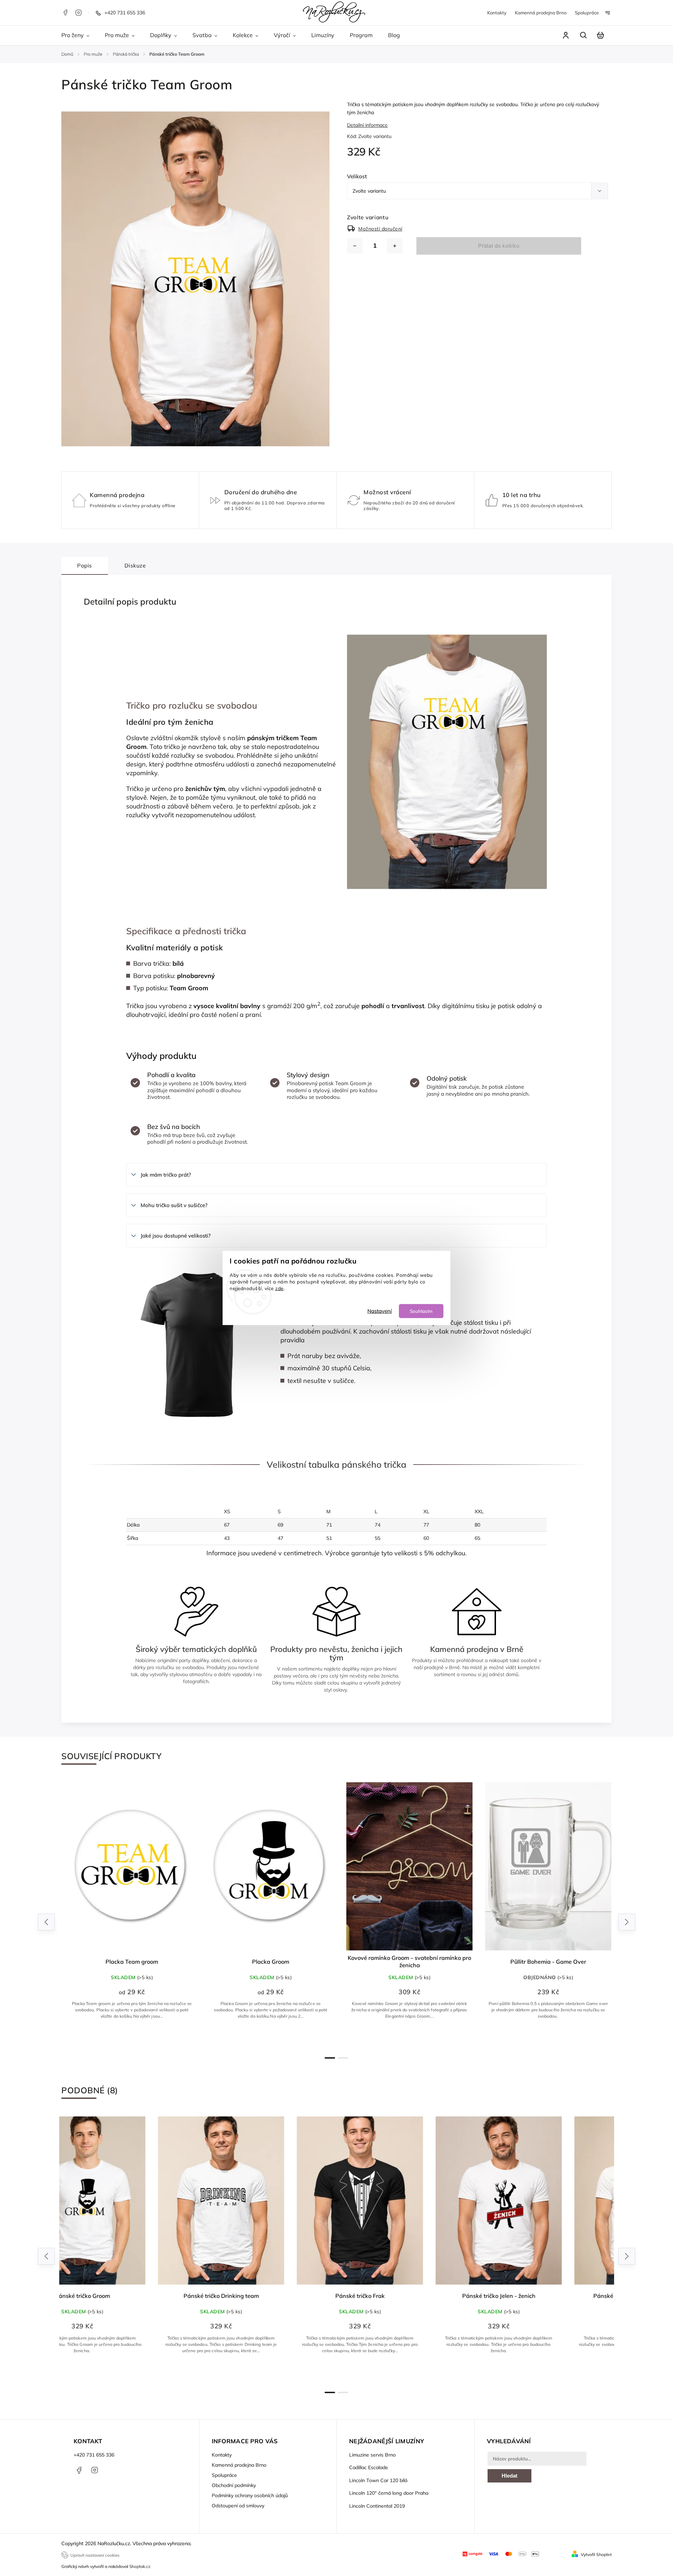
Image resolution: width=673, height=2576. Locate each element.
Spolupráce (587, 13)
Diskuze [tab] (135, 566)
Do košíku (410, 2039)
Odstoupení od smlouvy (238, 2506)
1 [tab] (330, 2058)
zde (279, 1288)
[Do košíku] (406, 1866)
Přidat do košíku (499, 246)
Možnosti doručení (380, 229)
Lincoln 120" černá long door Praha (389, 2493)
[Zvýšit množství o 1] (395, 246)
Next (627, 1922)
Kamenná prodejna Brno (541, 13)
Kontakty (497, 13)
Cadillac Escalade (369, 2467)
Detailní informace (367, 125)
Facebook (65, 13)
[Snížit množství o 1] (355, 246)
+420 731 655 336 (94, 2455)
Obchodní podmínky (234, 2485)
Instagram (79, 13)
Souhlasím (421, 1311)
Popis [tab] (85, 566)
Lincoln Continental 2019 (377, 2506)
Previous (47, 1922)
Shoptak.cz (140, 2566)
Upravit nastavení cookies (95, 2555)
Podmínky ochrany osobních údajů (250, 2495)
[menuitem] (79, 35)
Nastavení (380, 1311)
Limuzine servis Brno (372, 2455)
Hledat (509, 2476)
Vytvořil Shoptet (596, 2554)
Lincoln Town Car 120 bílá (378, 2480)
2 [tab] (343, 2058)
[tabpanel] (129, 1915)
